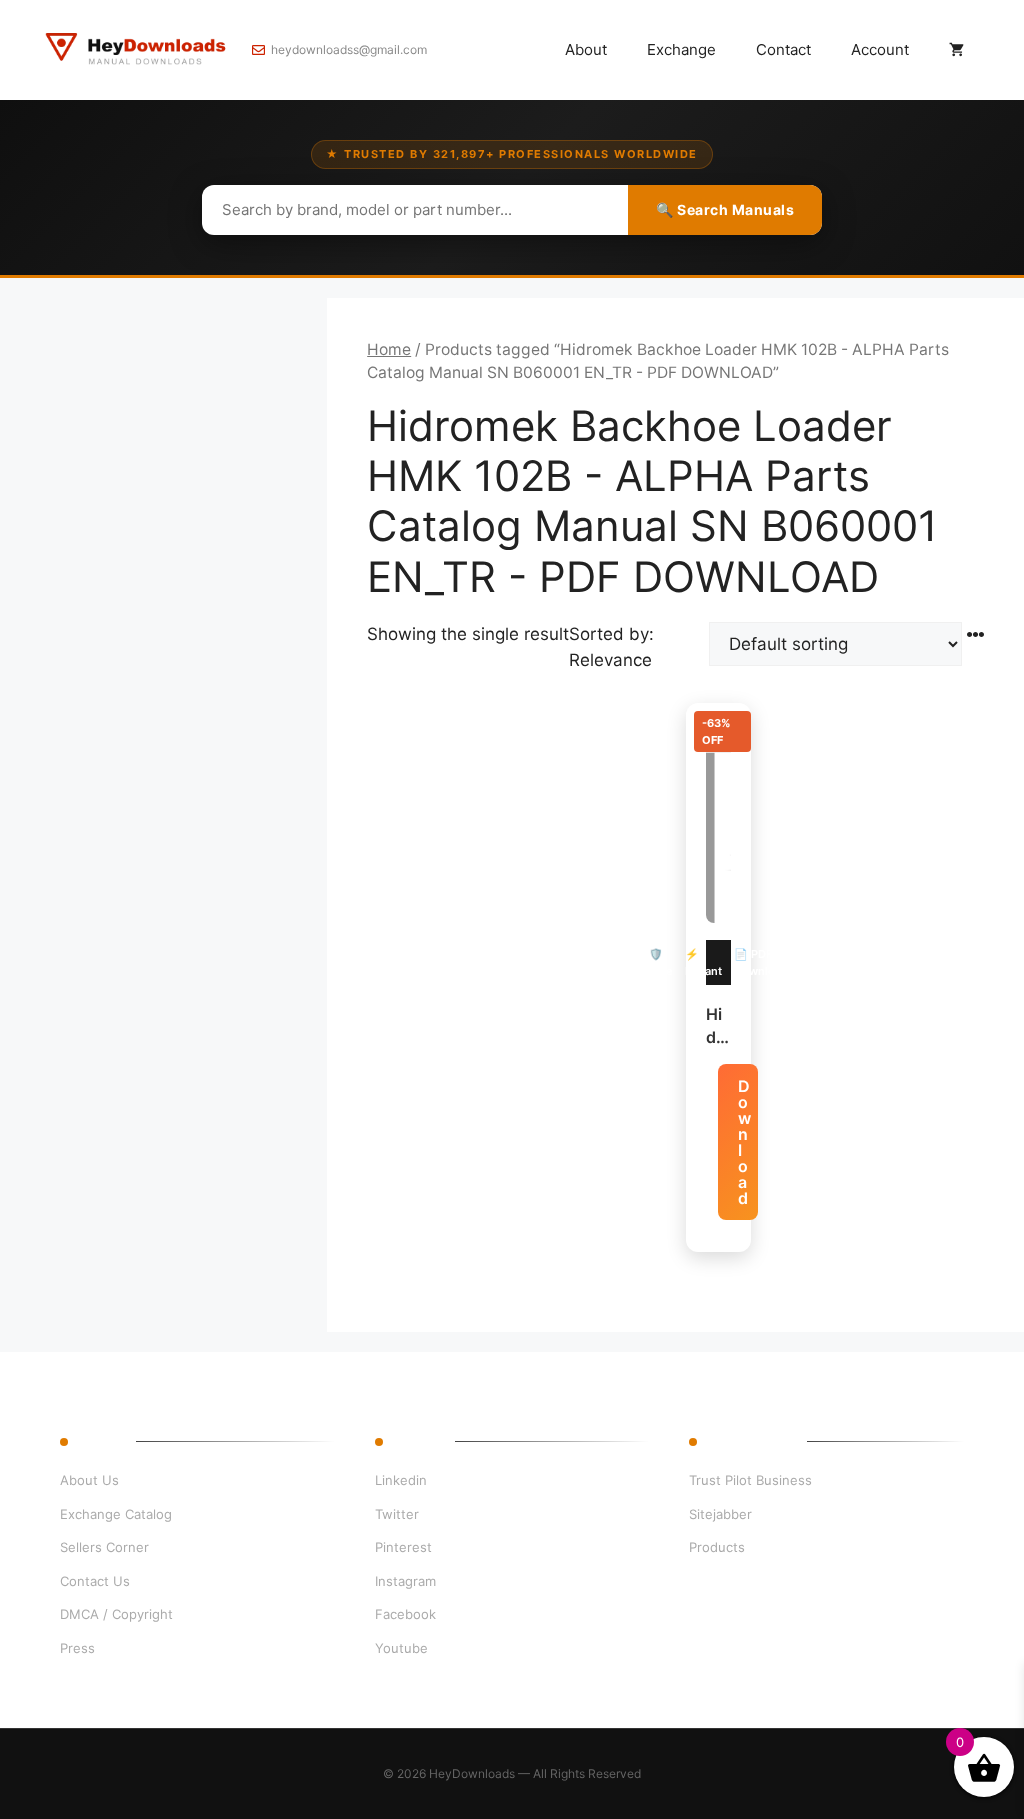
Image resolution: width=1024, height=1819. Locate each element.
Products (717, 1547)
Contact (783, 49)
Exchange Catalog (116, 1514)
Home (389, 349)
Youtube (401, 1648)
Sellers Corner (104, 1547)
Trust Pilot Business (750, 1480)
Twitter (397, 1514)
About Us (89, 1480)
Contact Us (95, 1581)
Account (880, 49)
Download (744, 1142)
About (586, 49)
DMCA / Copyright (116, 1614)
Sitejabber (720, 1514)
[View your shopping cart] (956, 50)
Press (77, 1648)
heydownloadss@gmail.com (349, 49)
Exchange (681, 49)
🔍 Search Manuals (725, 209)
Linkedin (401, 1480)
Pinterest (403, 1547)
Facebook (405, 1614)
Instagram (405, 1581)
